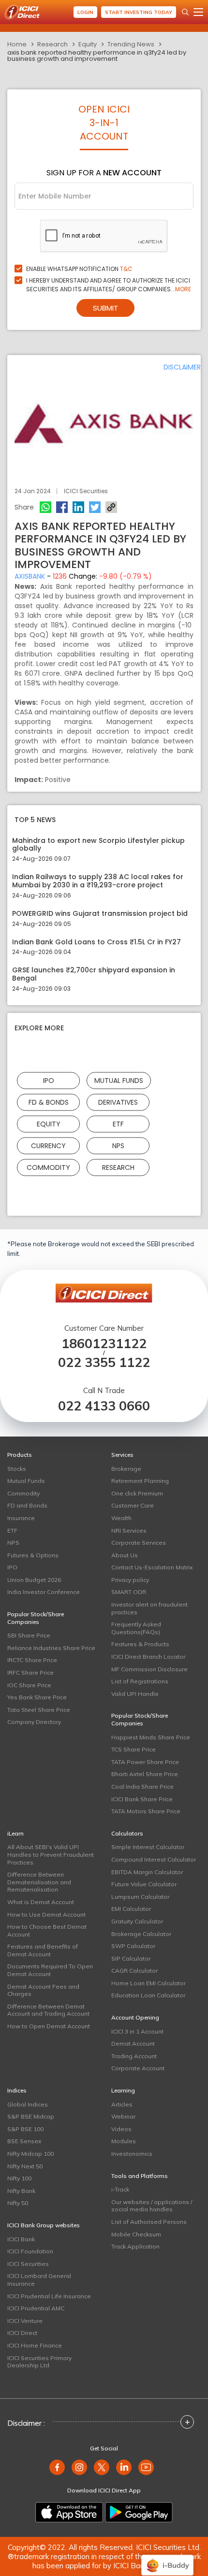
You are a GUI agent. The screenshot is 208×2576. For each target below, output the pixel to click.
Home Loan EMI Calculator (149, 1983)
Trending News (131, 44)
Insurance (21, 1518)
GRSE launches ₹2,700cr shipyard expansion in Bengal (94, 974)
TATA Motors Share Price (146, 1811)
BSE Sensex (24, 2141)
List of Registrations (140, 1681)
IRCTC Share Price (32, 1660)
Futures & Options (33, 1555)
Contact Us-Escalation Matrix (152, 1567)
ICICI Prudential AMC (36, 2308)
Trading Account (134, 2056)
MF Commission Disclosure (149, 1669)
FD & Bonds (49, 1102)
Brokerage (126, 1469)
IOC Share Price (29, 1685)
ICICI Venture (25, 2321)
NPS (118, 1145)
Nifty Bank (21, 2191)
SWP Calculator (133, 1946)
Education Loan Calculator (148, 1995)
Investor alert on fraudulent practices (149, 1608)
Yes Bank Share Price (37, 1697)
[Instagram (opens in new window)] (79, 2467)
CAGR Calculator (134, 1971)
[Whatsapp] (45, 507)
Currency (48, 1145)
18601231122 (104, 1344)
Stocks (17, 1469)
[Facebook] (62, 507)
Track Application (135, 2246)
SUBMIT (105, 308)
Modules (124, 2141)
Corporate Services (139, 1543)
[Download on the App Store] (69, 2512)
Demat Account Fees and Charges (43, 1990)
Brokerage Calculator (141, 1934)
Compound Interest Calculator (154, 1859)
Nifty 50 (18, 2203)
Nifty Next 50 (25, 2166)
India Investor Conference (44, 1592)
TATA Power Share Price (145, 1762)
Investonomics (132, 2154)
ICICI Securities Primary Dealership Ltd (39, 2362)
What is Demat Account (41, 1902)
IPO (49, 1080)
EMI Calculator (131, 1909)
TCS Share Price (134, 1749)
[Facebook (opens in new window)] (57, 2467)
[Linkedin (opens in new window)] (124, 2467)
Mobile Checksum (136, 2234)
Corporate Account (138, 2068)
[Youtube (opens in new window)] (146, 2467)
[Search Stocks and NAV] (185, 12)
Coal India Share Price (142, 1786)
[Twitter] (95, 507)
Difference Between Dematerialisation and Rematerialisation (39, 1882)
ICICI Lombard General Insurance (39, 2280)
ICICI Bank (21, 2239)
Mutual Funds (119, 1080)
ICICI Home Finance (35, 2345)
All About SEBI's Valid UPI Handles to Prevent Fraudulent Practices (51, 1854)
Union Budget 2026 (34, 1580)
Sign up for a (104, 173)
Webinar (123, 2116)
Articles (122, 2104)
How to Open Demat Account (49, 2026)
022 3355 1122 (104, 1362)
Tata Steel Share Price (39, 1710)
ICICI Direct (22, 2333)
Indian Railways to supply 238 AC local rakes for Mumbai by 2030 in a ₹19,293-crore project (98, 881)
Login (85, 12)
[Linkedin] (78, 507)
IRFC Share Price (30, 1672)
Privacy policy (130, 1580)
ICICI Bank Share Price (142, 1799)
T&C (126, 269)
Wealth (121, 1518)
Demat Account (133, 2043)
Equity (88, 44)
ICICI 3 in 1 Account (137, 2031)
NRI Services (129, 1530)
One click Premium (137, 1493)
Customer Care (133, 1505)
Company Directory (34, 1722)
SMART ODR (129, 1592)
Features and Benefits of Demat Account (43, 1950)
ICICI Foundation (30, 2251)
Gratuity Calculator (137, 1921)
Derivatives (118, 1102)
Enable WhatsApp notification (79, 269)
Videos (121, 2129)
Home (17, 44)
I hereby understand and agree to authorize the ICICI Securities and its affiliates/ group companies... (109, 285)
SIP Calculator (131, 1958)
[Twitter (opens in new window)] (102, 2467)
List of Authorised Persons (149, 2222)
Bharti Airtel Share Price (145, 1774)
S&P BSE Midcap (31, 2116)
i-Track (120, 2189)
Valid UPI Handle (135, 1694)
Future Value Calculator (144, 1884)
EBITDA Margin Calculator (147, 1872)
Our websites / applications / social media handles (152, 2206)
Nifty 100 (19, 2178)
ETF (118, 1124)
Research (52, 44)
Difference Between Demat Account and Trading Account (48, 2010)
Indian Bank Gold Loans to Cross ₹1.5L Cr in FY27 (97, 942)
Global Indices (28, 2104)
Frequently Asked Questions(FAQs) (136, 1628)
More (183, 289)
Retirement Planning (140, 1481)
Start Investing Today (139, 12)
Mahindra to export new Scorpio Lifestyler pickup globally (98, 845)
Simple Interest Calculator (148, 1847)
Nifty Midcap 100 (30, 2154)
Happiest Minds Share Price (151, 1737)
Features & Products (140, 1644)
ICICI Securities (28, 2264)
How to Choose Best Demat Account (47, 1930)
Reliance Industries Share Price (51, 1648)
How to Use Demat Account (46, 1914)
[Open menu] (198, 12)
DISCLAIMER (182, 367)
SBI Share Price (29, 1635)
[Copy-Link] (111, 507)
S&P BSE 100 (25, 2129)
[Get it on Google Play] (139, 2512)
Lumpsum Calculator (140, 1897)
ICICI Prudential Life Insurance (49, 2296)
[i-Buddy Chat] (167, 2558)
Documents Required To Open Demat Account (50, 1970)
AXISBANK (30, 576)
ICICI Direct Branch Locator (148, 1657)
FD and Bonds (27, 1505)
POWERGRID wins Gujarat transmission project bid (100, 914)
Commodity (48, 1167)
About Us (125, 1555)
